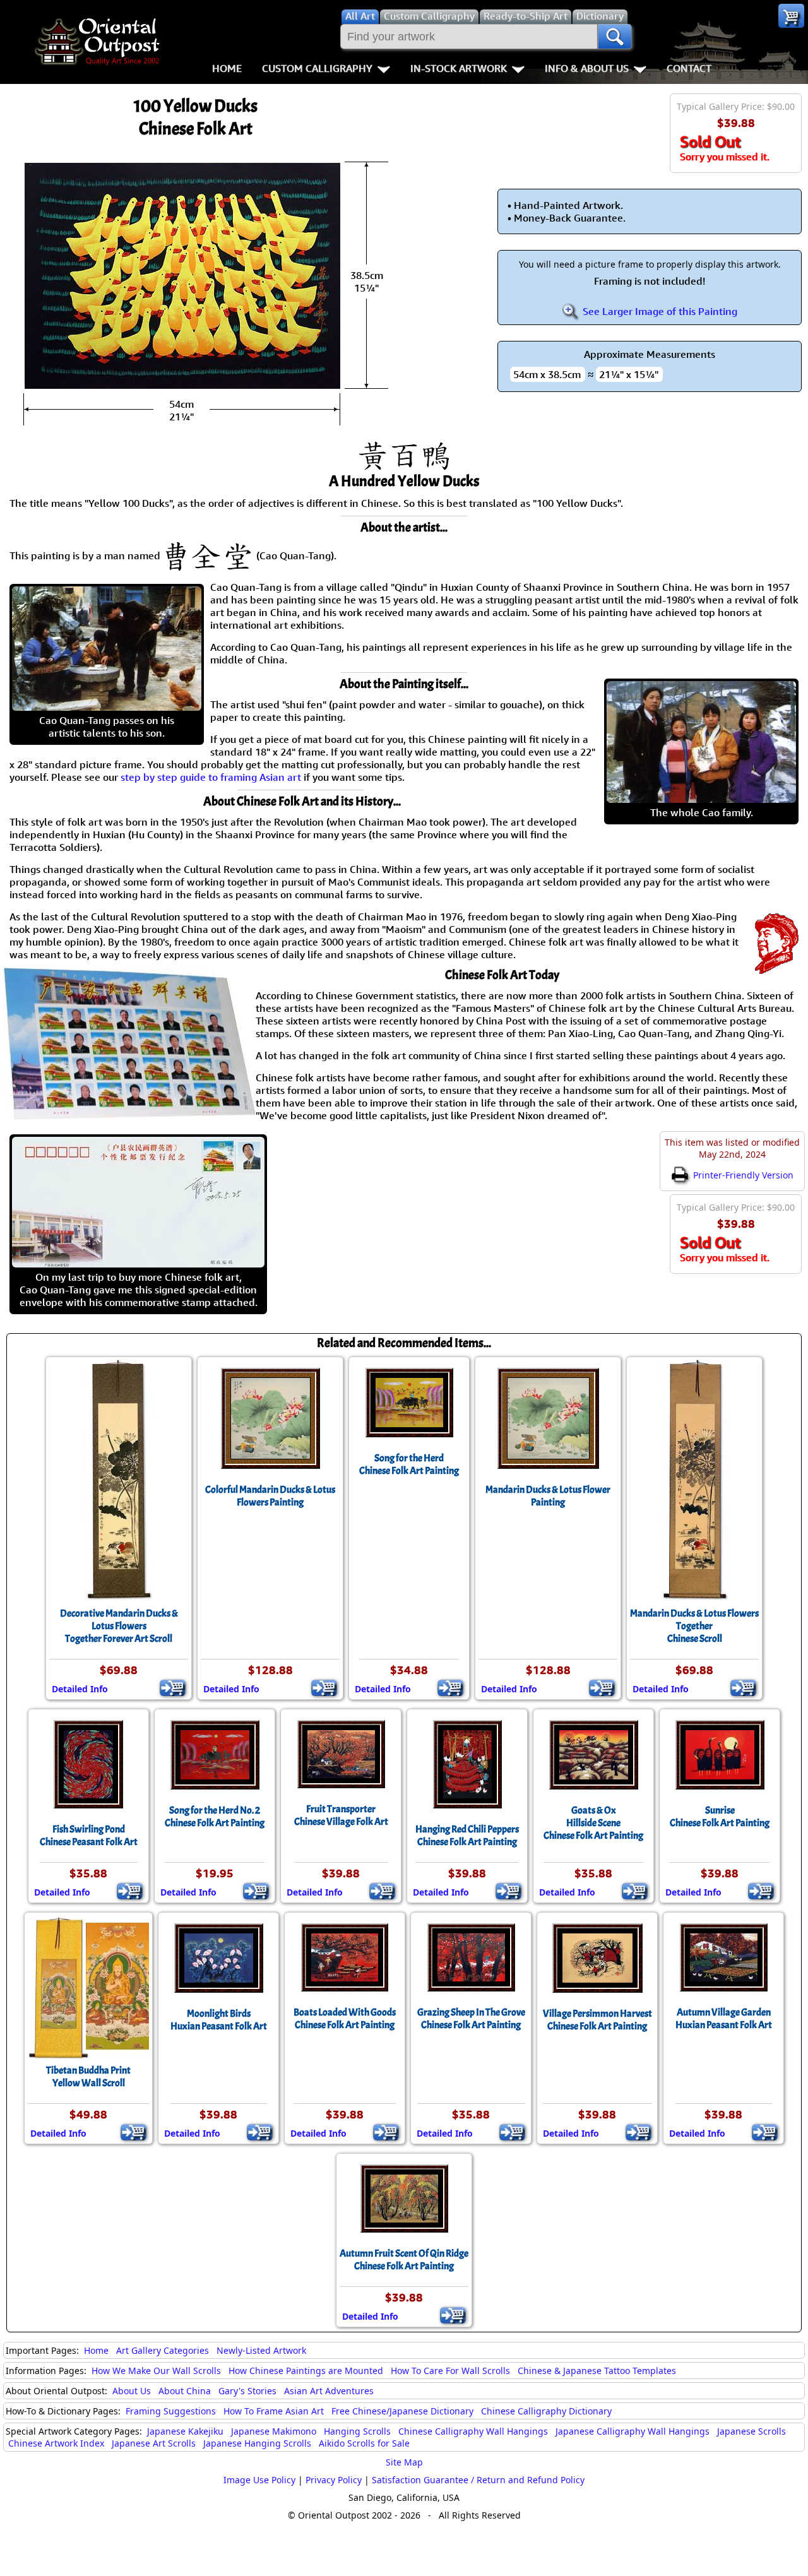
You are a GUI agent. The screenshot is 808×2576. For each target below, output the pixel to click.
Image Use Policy (259, 2480)
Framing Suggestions (171, 2411)
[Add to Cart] (173, 1688)
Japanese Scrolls (752, 2431)
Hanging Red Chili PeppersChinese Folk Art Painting (467, 1836)
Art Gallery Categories (163, 2350)
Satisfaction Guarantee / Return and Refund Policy (478, 2480)
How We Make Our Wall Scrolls (156, 2371)
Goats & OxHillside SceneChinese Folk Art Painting (593, 1823)
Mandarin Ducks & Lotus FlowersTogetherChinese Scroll (694, 1626)
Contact (689, 68)
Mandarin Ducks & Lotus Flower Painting (548, 1496)
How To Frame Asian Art (274, 2411)
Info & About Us (587, 68)
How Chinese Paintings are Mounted (306, 2371)
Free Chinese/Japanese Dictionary (402, 2411)
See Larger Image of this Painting (659, 311)
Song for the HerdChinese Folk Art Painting (409, 1464)
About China (185, 2391)
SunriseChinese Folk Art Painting (720, 1817)
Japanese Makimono (274, 2431)
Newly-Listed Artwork (261, 2350)
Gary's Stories (247, 2391)
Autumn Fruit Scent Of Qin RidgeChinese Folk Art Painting (404, 2260)
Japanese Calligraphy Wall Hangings (633, 2431)
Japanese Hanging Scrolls (257, 2443)
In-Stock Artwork (459, 68)
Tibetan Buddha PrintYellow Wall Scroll (88, 2077)
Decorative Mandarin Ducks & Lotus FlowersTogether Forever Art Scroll (119, 1626)
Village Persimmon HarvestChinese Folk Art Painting (597, 2020)
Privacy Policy (334, 2480)
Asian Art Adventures (329, 2391)
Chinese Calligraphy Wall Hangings (473, 2431)
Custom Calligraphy (317, 68)
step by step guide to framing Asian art (211, 777)
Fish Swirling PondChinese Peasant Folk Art (89, 1836)
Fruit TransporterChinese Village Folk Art (341, 1815)
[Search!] (615, 37)
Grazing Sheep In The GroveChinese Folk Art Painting (471, 2019)
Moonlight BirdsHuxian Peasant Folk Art (219, 2020)
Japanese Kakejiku (185, 2431)
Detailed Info (80, 1689)
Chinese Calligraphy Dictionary (546, 2411)
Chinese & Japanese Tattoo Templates (597, 2371)
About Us (132, 2391)
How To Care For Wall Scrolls (450, 2371)
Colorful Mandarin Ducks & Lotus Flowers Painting (270, 1496)
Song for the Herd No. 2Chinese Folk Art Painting (215, 1817)
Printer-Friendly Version (742, 1175)
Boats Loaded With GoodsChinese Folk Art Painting (345, 2019)
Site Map (404, 2462)
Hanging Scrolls (357, 2431)
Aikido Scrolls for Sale (364, 2443)
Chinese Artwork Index (56, 2443)
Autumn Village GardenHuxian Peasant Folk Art (724, 2019)
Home (227, 68)
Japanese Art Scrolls (154, 2443)
